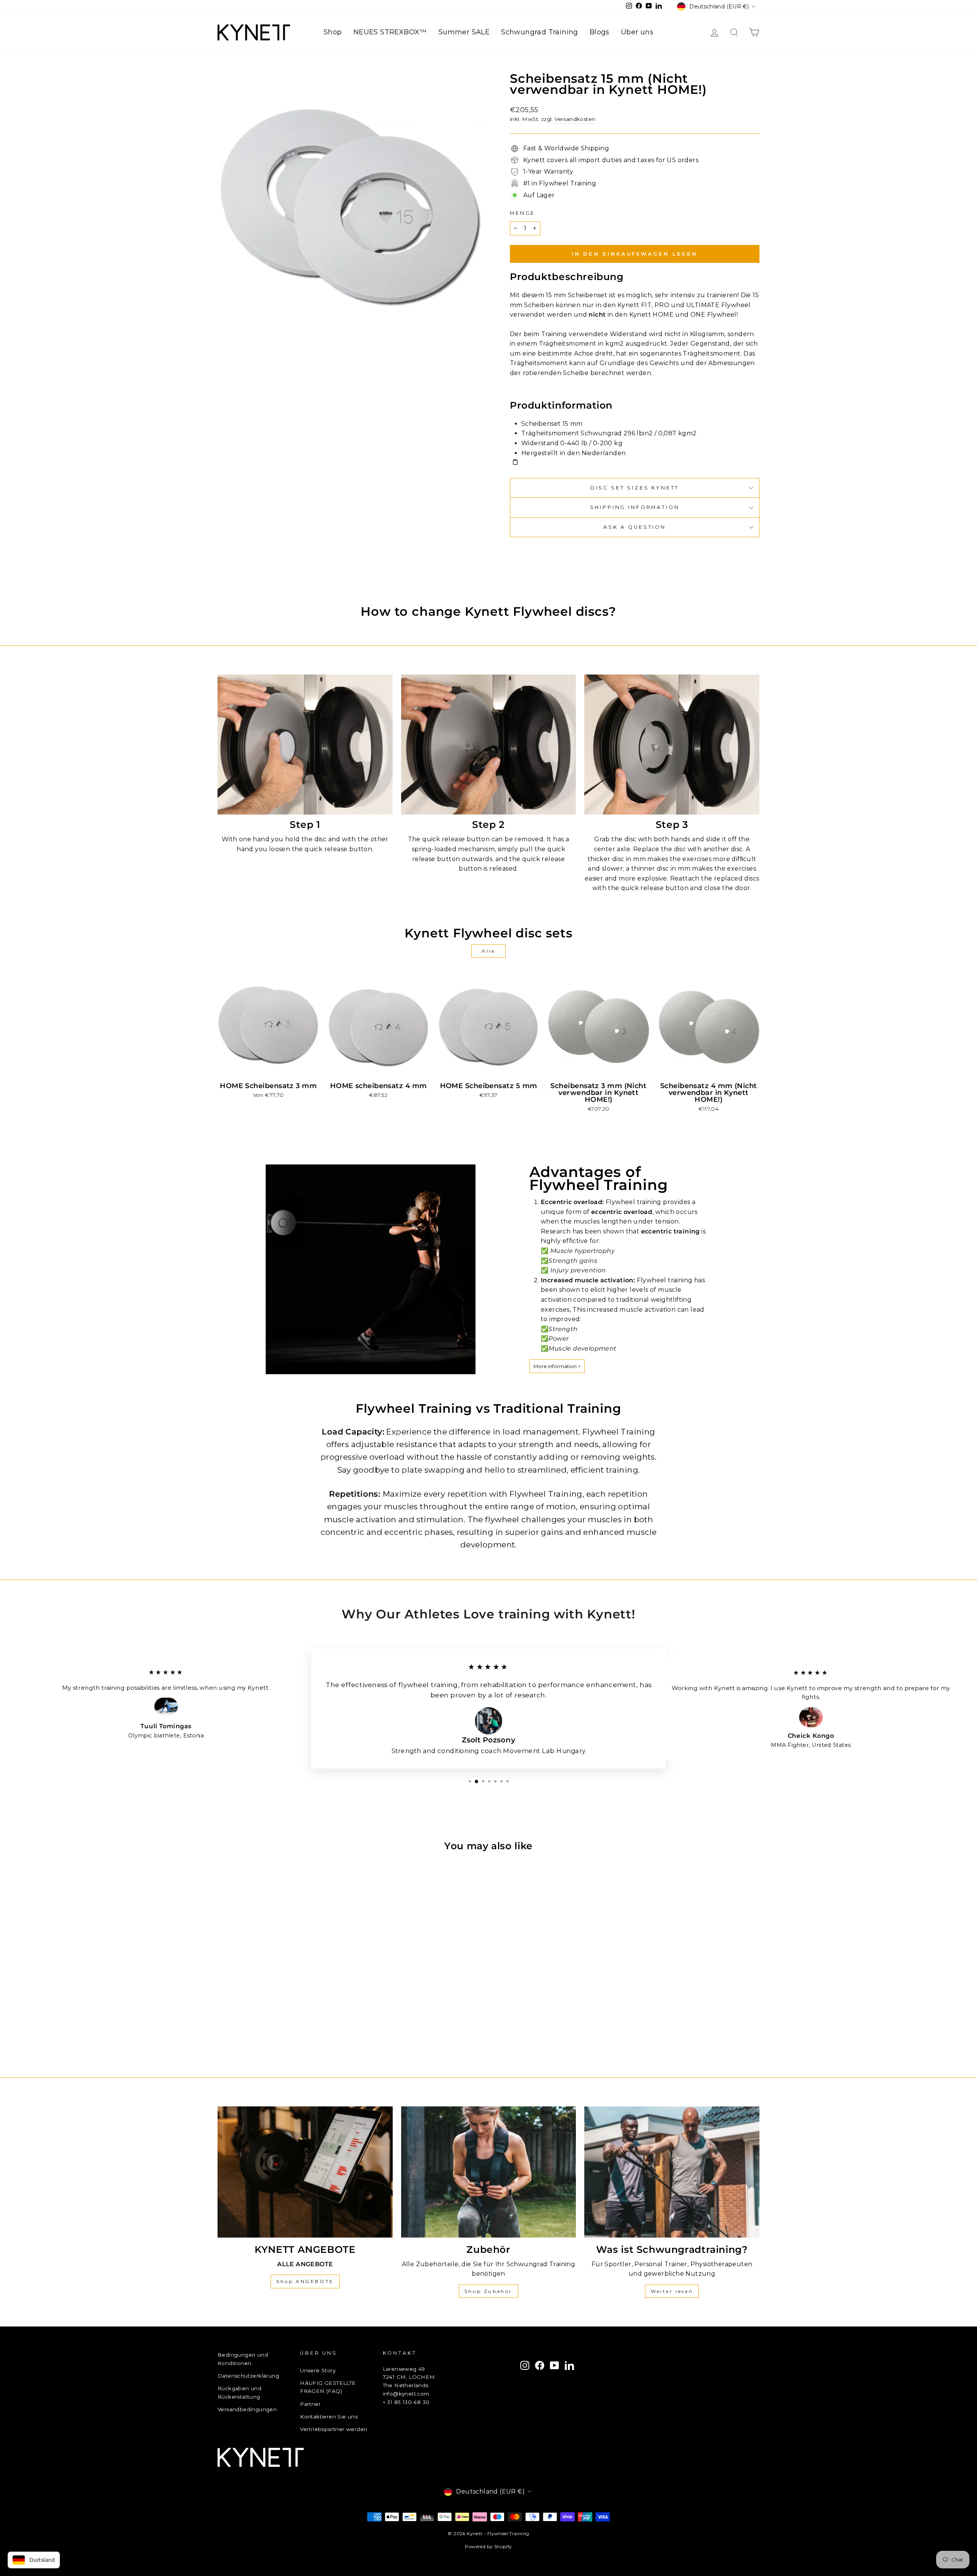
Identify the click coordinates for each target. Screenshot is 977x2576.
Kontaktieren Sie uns (329, 2417)
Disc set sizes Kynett (635, 488)
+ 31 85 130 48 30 (406, 2402)
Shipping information (635, 507)
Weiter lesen (672, 2291)
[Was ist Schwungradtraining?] (672, 2172)
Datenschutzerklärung (248, 2376)
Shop (333, 32)
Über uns (637, 32)
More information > (557, 1366)
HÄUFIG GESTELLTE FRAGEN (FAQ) (328, 2387)
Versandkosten (575, 119)
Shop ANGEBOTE (305, 2281)
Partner (310, 2404)
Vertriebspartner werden (334, 2429)
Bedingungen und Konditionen (243, 2359)
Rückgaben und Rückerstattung (239, 2392)
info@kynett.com (406, 2394)
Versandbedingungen (247, 2409)
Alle (488, 951)
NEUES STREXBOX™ (390, 32)
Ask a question (635, 527)
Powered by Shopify (488, 2546)
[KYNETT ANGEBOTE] (305, 2172)
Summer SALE (464, 32)
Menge (522, 213)
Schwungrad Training (540, 32)
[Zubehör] (489, 2172)
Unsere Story (318, 2370)
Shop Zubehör (488, 2291)
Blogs (600, 32)
